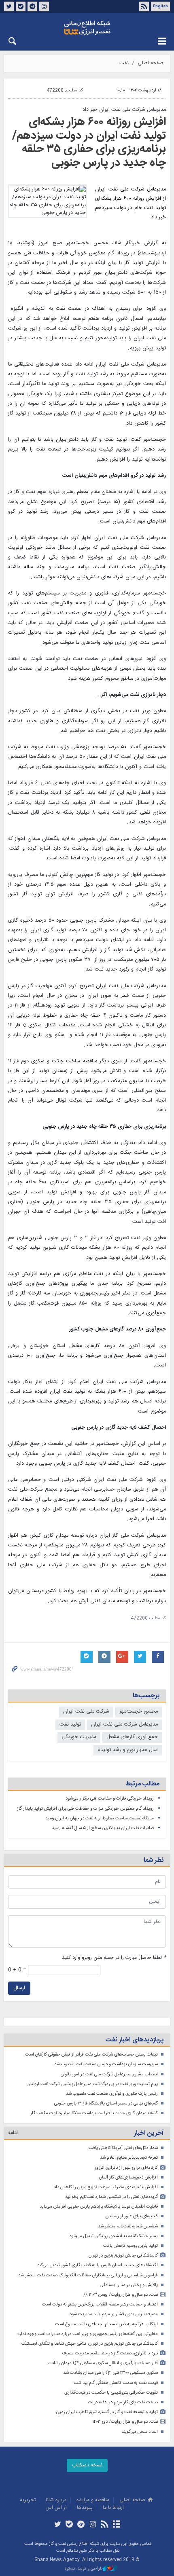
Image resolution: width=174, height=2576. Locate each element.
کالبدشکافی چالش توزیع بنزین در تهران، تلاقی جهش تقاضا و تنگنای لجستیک (90, 2344)
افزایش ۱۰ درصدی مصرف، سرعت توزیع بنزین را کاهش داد (106, 2187)
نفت (124, 63)
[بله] (69, 2525)
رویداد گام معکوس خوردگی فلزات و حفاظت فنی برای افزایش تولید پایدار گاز (85, 1809)
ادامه (13, 2133)
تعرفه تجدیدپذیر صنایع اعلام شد (129, 2158)
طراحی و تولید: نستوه (84, 2569)
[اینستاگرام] (93, 2525)
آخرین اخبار (149, 2133)
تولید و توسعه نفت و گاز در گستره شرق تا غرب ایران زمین (107, 2412)
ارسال (19, 1988)
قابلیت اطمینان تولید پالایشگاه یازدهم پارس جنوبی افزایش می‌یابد (99, 2207)
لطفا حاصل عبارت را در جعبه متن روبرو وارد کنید (114, 1958)
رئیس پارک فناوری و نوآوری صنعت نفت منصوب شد (112, 2094)
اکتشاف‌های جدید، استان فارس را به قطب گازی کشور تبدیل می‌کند (98, 2265)
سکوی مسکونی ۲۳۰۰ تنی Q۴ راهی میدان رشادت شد (110, 2373)
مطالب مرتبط (142, 1784)
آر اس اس (56, 2508)
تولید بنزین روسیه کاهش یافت (130, 2246)
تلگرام (32, 6)
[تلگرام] (81, 2525)
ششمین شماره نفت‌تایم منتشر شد (128, 2226)
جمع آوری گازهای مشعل (132, 1737)
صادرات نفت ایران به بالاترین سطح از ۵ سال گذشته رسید (103, 1828)
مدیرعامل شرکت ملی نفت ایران (124, 1725)
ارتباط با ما (113, 2508)
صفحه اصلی (151, 63)
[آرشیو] (116, 2525)
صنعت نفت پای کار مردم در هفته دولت (123, 2402)
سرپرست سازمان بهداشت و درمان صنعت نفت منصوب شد (106, 2064)
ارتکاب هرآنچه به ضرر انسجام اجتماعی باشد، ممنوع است (106, 2324)
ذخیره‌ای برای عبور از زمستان (132, 2216)
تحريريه (28, 2500)
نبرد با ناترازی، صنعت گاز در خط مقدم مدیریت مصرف (110, 2353)
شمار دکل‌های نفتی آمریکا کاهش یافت (123, 2148)
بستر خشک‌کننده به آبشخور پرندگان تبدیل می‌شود (114, 2236)
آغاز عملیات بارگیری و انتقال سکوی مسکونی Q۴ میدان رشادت (103, 2363)
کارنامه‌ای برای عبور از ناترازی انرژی (126, 2168)
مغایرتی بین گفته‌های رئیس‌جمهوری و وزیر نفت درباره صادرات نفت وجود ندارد (88, 2334)
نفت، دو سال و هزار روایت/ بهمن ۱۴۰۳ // (121, 2295)
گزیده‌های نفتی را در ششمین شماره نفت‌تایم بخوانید (111, 2197)
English (160, 6)
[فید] (105, 2525)
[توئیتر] (57, 2525)
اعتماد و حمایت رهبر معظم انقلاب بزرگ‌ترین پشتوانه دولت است (100, 2304)
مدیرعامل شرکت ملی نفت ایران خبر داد (124, 110)
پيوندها (85, 2508)
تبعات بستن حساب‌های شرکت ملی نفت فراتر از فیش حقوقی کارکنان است (91, 2055)
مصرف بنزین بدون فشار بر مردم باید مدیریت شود (114, 2314)
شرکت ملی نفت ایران (86, 1712)
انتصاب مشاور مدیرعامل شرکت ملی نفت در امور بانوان (109, 2074)
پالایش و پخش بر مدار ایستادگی (129, 2285)
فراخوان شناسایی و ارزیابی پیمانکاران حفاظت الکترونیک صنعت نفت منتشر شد (88, 2275)
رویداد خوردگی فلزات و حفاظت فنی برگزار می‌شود (110, 1799)
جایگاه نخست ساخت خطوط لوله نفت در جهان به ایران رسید (100, 1818)
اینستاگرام (44, 6)
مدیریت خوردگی (79, 1737)
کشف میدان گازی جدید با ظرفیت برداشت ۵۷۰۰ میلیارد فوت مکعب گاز (94, 2113)
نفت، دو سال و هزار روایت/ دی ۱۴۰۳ (125, 2422)
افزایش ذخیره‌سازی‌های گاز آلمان (128, 2177)
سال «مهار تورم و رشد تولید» (128, 1750)
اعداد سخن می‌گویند (140, 2432)
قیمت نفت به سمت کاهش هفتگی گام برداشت (116, 2383)
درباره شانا (56, 2500)
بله (21, 6)
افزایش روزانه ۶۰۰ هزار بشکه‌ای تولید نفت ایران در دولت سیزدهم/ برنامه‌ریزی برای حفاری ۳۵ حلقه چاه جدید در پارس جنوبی (89, 143)
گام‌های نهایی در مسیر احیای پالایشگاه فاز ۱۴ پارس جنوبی (106, 2103)
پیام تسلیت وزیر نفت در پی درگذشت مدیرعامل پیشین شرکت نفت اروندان (92, 2084)
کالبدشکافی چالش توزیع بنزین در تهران (123, 2256)
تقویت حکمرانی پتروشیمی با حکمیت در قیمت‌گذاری (111, 2393)
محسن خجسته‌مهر (139, 1712)
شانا (87, 28)
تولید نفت (70, 1725)
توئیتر (9, 6)
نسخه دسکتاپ (87, 2465)
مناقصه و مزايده (93, 2500)
